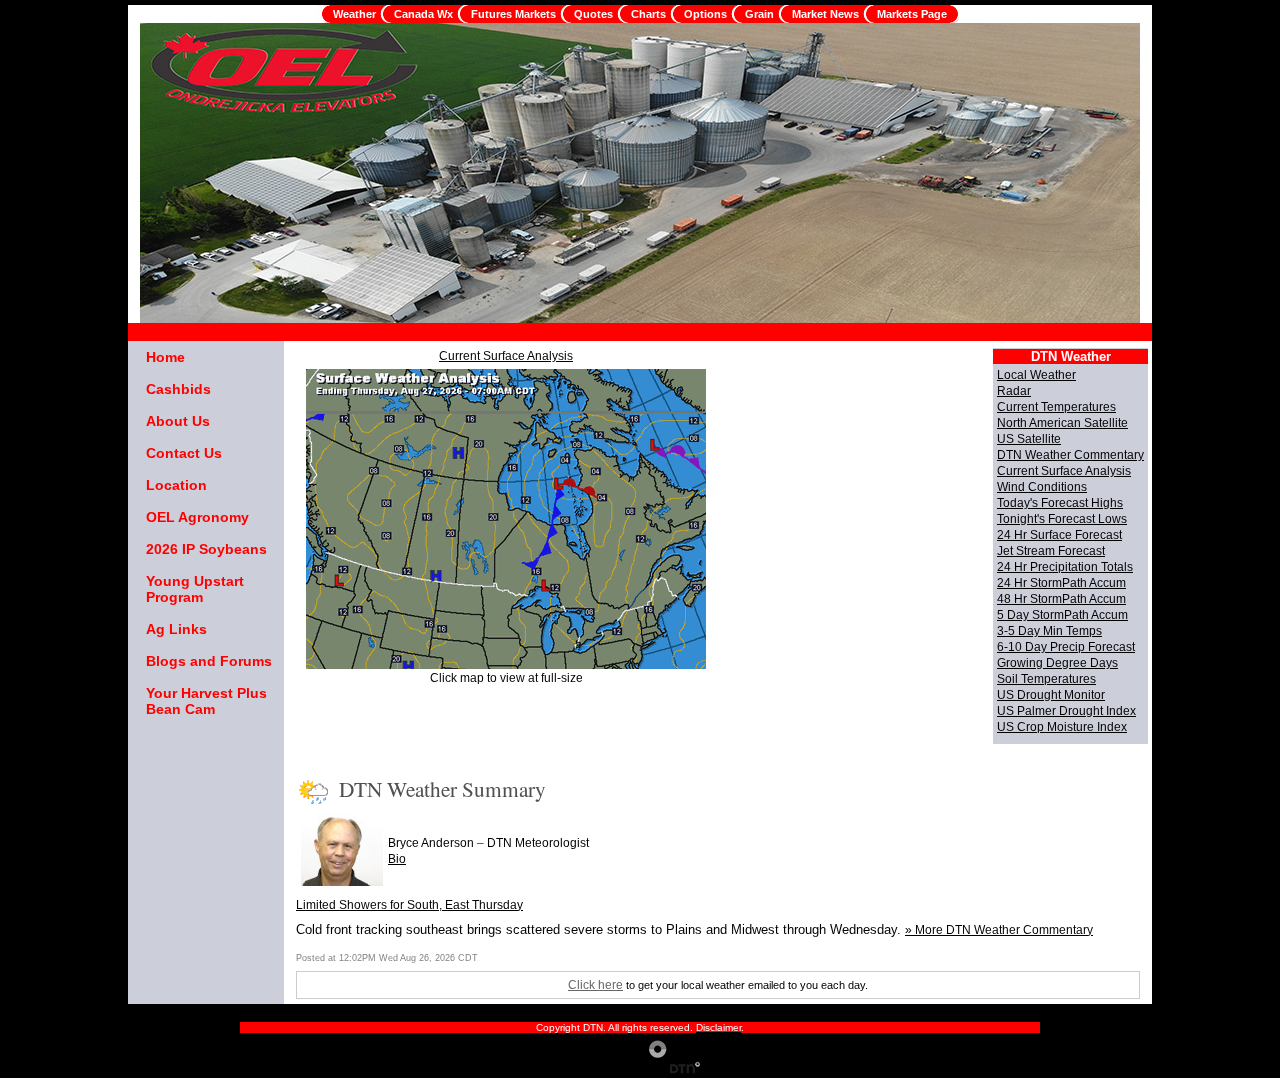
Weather (354, 14)
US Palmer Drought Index (1066, 711)
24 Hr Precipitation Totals (1065, 567)
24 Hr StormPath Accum (1061, 583)
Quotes (593, 14)
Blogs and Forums (209, 661)
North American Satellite (1062, 423)
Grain (759, 14)
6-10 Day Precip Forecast (1066, 647)
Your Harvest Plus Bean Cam (206, 701)
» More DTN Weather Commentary (999, 930)
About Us (178, 421)
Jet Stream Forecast (1051, 551)
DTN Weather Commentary (1070, 455)
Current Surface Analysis (506, 356)
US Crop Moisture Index (1062, 727)
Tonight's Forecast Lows (1062, 519)
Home (165, 357)
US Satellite (1029, 439)
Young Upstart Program (195, 589)
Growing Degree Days (1057, 663)
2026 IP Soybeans (206, 549)
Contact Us (184, 453)
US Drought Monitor (1051, 695)
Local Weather (1036, 375)
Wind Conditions (1042, 487)
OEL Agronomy (197, 517)
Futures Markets (513, 14)
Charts (648, 14)
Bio (397, 859)
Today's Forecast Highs (1060, 503)
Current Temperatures (1056, 407)
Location (176, 485)
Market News (825, 14)
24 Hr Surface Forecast (1059, 535)
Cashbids (178, 389)
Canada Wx (423, 14)
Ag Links (176, 629)
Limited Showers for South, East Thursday (409, 905)
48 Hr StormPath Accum (1061, 599)
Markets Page (912, 14)
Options (705, 14)
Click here (595, 985)
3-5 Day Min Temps (1049, 631)
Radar (1014, 391)
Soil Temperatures (1046, 679)
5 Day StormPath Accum (1062, 615)
